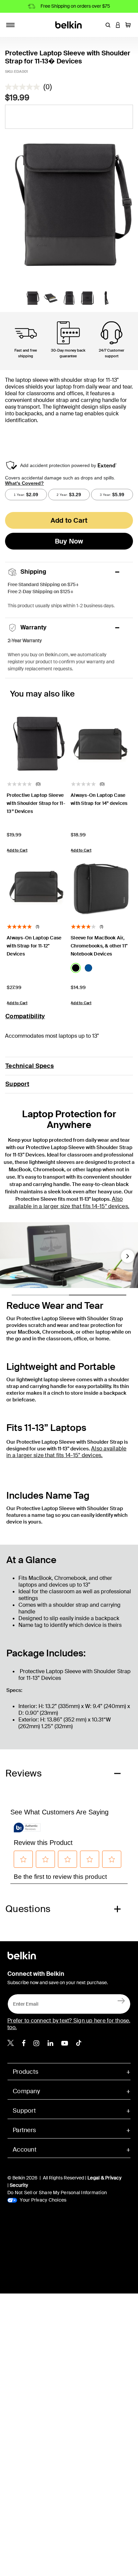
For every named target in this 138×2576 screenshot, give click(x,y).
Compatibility (25, 1016)
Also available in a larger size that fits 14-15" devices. (69, 1203)
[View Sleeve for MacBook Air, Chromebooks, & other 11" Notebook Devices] (101, 886)
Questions (28, 1909)
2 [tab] (72, 1298)
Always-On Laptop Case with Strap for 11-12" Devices (34, 946)
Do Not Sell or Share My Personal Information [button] (57, 2193)
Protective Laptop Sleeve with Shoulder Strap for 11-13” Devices (36, 803)
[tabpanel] (69, 205)
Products (25, 2072)
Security (19, 2185)
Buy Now (69, 541)
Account (25, 2150)
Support (17, 1084)
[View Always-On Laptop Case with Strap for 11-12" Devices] (37, 886)
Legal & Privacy (105, 2178)
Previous (10, 1259)
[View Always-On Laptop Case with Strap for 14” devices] (101, 744)
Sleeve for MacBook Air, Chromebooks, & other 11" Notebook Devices (99, 946)
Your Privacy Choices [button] (43, 2200)
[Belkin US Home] (69, 24)
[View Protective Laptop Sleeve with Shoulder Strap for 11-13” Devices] (37, 744)
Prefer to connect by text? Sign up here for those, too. (69, 2024)
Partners (24, 2130)
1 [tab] (15, 1298)
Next (128, 1259)
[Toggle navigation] (10, 25)
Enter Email (24, 2002)
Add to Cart (69, 520)
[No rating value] (24, 87)
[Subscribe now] (121, 2001)
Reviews (24, 1773)
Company (26, 2091)
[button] (108, 25)
